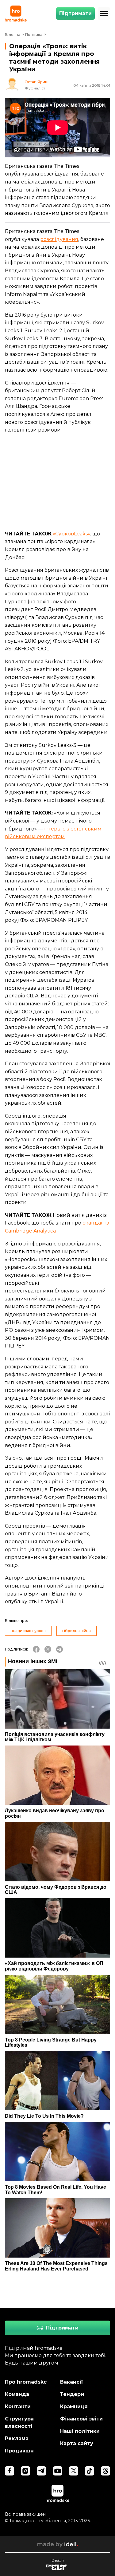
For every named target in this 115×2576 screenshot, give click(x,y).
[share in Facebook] (36, 1649)
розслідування (59, 239)
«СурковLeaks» (71, 534)
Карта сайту (77, 2443)
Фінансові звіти (81, 2419)
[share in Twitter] (48, 1649)
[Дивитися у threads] (105, 2471)
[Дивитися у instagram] (25, 2471)
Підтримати (75, 13)
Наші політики (80, 2431)
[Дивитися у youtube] (58, 2471)
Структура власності (19, 2422)
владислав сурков (28, 1631)
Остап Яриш (36, 82)
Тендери (72, 2394)
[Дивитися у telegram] (41, 2471)
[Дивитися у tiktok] (90, 2471)
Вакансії (72, 2382)
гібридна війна (77, 1631)
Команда (17, 2394)
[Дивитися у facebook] (10, 2471)
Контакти (18, 2406)
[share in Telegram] (59, 1649)
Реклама (17, 2438)
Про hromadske (26, 2382)
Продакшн (19, 2451)
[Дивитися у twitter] (74, 2471)
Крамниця (74, 2406)
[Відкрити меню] (104, 14)
